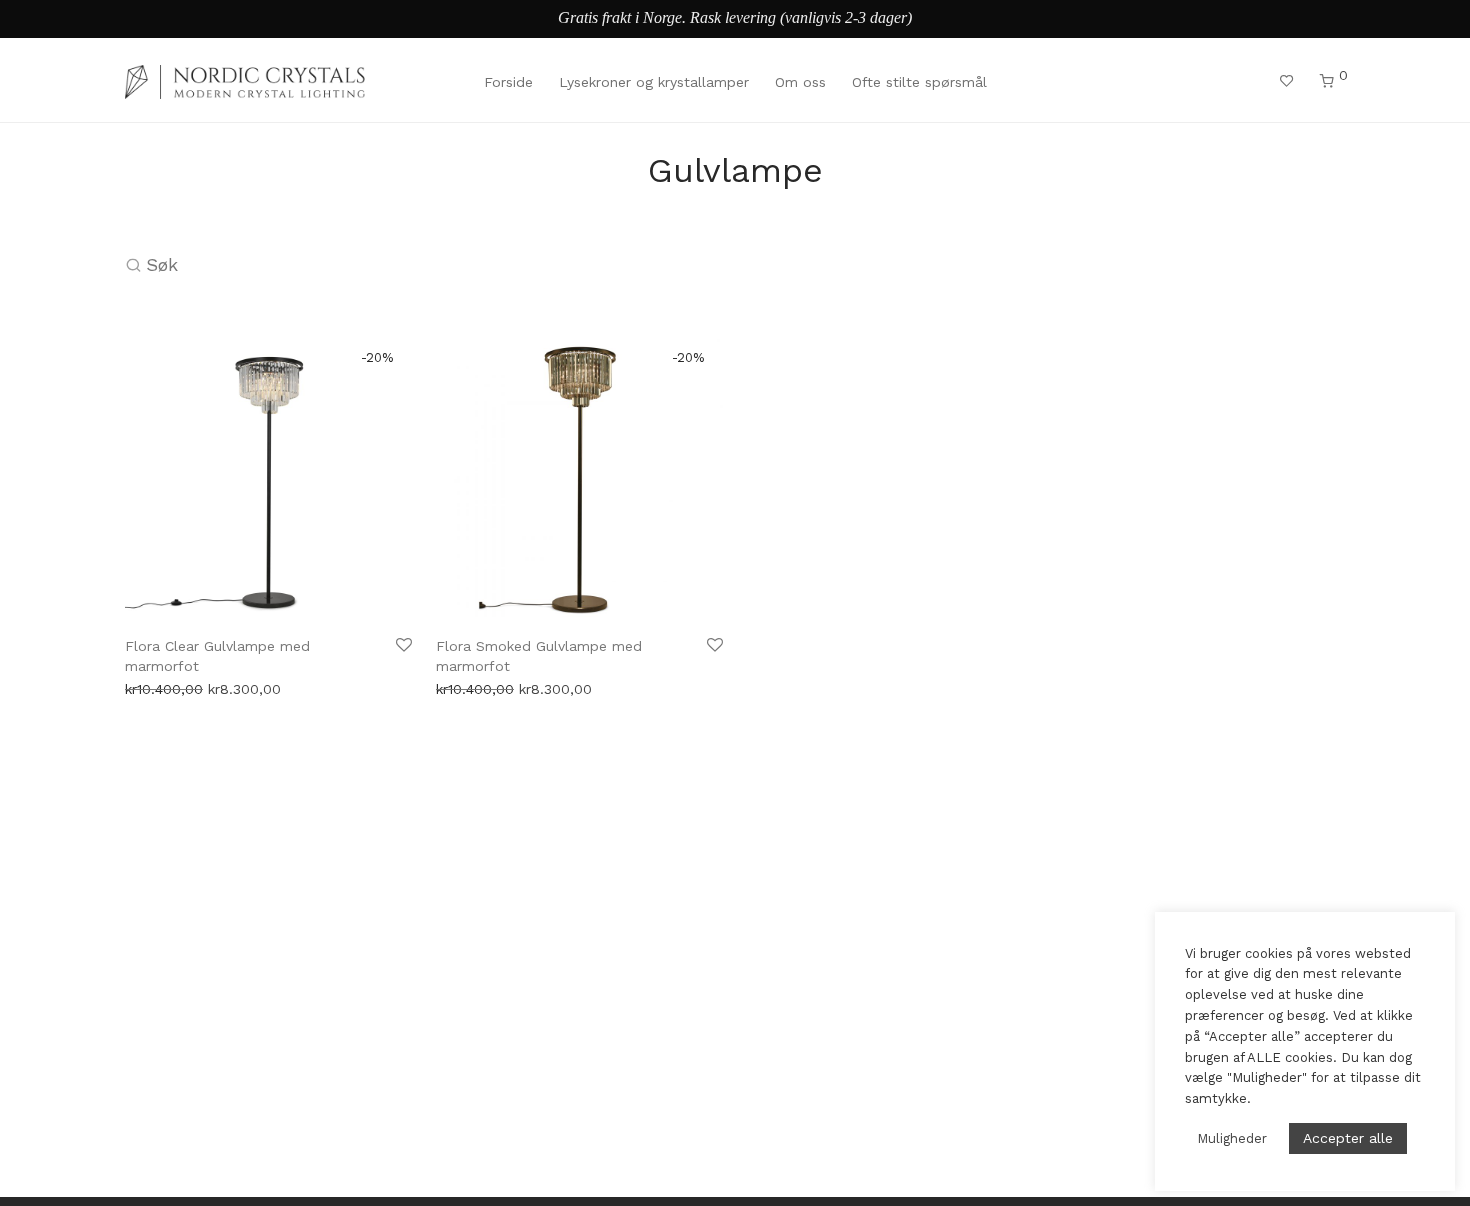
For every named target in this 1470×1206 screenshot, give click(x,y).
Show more (158, 682)
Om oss (800, 82)
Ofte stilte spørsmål (919, 82)
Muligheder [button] (1232, 1138)
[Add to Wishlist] (402, 645)
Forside (508, 82)
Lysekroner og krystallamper (654, 82)
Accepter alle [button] (1348, 1138)
